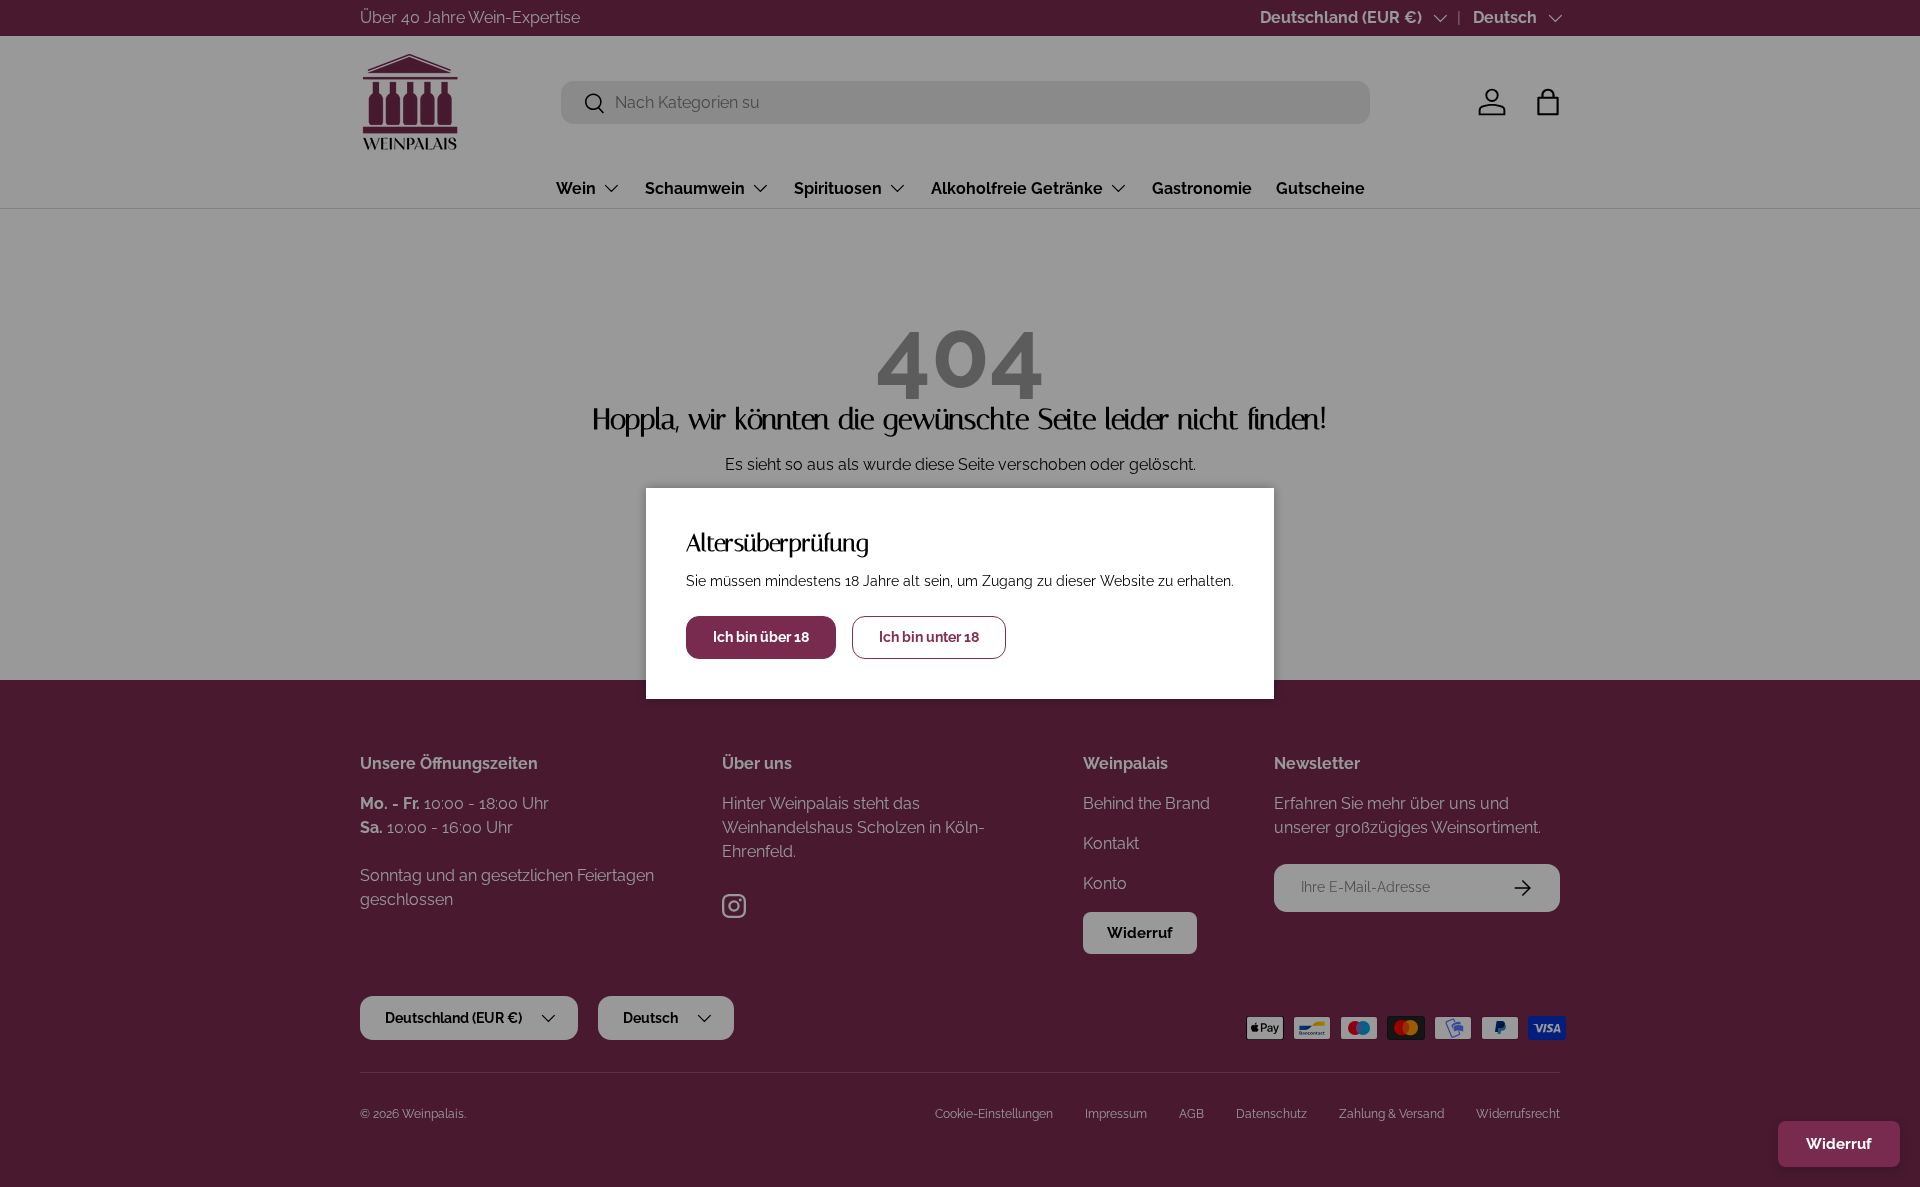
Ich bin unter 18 (929, 637)
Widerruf (1839, 1144)
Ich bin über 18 (761, 637)
